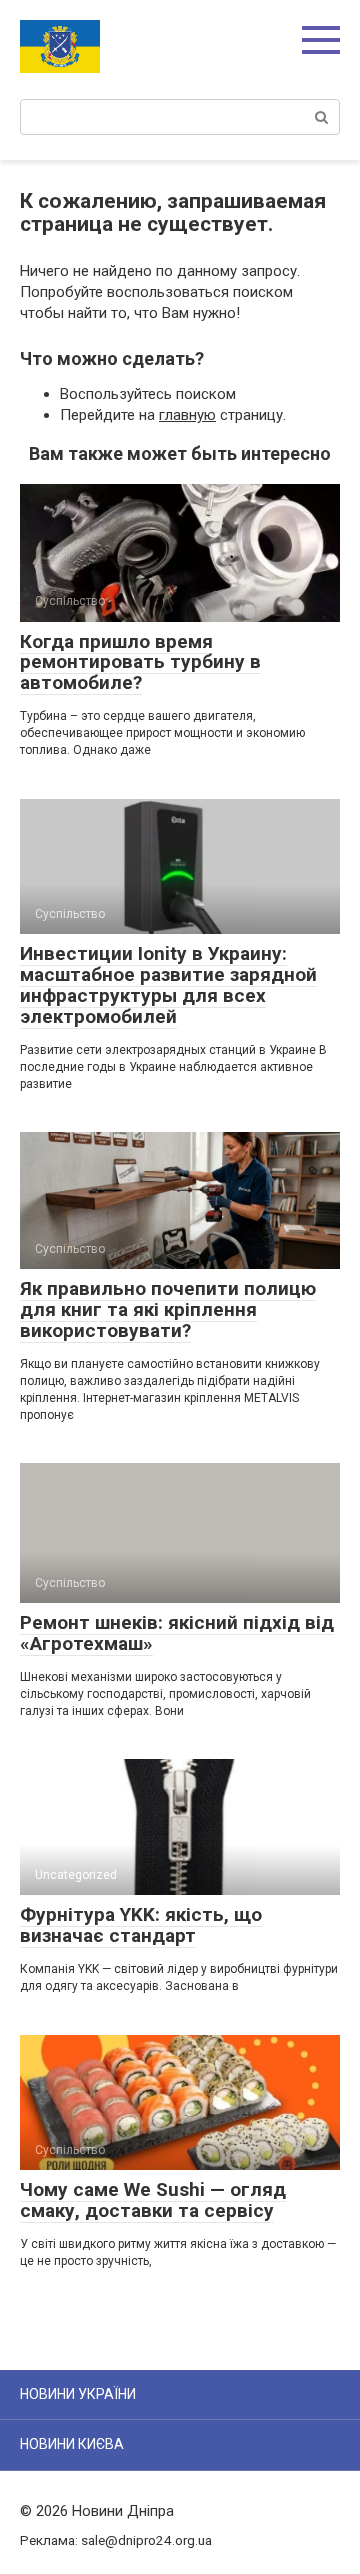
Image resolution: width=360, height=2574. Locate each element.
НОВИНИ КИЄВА (72, 2444)
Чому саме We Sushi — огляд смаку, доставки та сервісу (153, 2200)
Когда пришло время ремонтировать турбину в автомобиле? (140, 662)
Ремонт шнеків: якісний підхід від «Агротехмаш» (177, 1633)
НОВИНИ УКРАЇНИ (78, 2394)
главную (187, 415)
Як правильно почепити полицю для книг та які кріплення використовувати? (168, 1309)
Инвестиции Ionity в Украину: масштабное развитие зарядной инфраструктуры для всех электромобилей (168, 985)
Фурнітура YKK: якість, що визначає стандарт (141, 1925)
